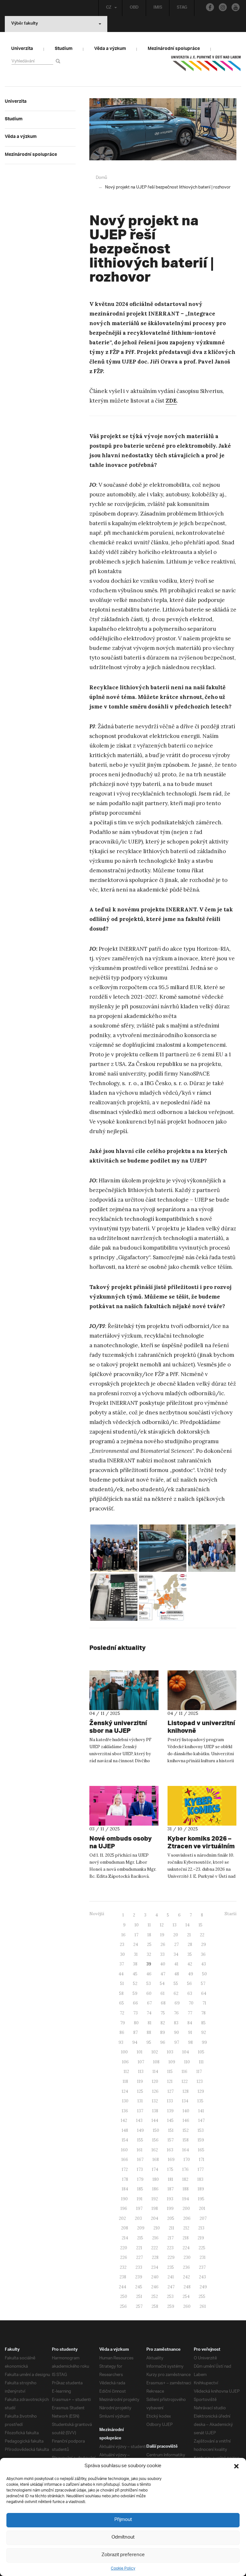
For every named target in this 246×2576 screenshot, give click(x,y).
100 (124, 2052)
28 (190, 1944)
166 (125, 2160)
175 (170, 2169)
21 (189, 1935)
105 (201, 2052)
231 (203, 2257)
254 (186, 2296)
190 (124, 2199)
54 (162, 1984)
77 (190, 2013)
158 (186, 2140)
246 (155, 2287)
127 (171, 2091)
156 (155, 2140)
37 (122, 1964)
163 (170, 2150)
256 (123, 2306)
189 (201, 2189)
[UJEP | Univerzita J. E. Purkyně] (206, 66)
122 (185, 2081)
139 (170, 2111)
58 (121, 1993)
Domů (101, 178)
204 (155, 2218)
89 (163, 2032)
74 (149, 2013)
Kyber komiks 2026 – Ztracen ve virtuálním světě (201, 1846)
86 (122, 2032)
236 (186, 2267)
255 (202, 2296)
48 (177, 1974)
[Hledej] (59, 61)
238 (123, 2277)
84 (190, 2023)
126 (155, 2091)
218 (186, 2238)
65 (122, 2003)
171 (202, 2160)
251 (139, 2296)
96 (163, 2042)
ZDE (171, 401)
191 (140, 2199)
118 (125, 2081)
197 (139, 2208)
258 (155, 2306)
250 (124, 2296)
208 (125, 2228)
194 (186, 2199)
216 (155, 2238)
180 (156, 2179)
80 (136, 2023)
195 (201, 2199)
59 (135, 1993)
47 (163, 1974)
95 (149, 2042)
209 (141, 2228)
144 (155, 2120)
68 (163, 2003)
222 (155, 2248)
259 (171, 2306)
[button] (236, 2466)
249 (203, 2287)
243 (202, 2277)
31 (136, 1954)
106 (125, 2062)
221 (139, 2248)
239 (139, 2277)
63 (190, 1993)
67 (149, 2003)
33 (162, 1954)
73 (135, 2013)
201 (202, 2208)
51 (122, 1984)
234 (155, 2267)
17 (136, 1935)
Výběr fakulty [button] (25, 24)
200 (186, 2208)
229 (171, 2257)
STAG (182, 8)
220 (124, 2248)
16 (123, 1935)
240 (155, 2277)
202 (122, 2218)
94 (135, 2042)
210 (157, 2228)
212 (186, 2228)
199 (170, 2208)
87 (135, 2032)
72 (122, 2013)
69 (177, 2003)
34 (176, 1954)
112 (126, 2072)
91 (190, 2032)
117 (199, 2072)
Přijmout (123, 2520)
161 (140, 2150)
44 (121, 1974)
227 (139, 2257)
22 (202, 1935)
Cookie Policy (123, 2568)
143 (139, 2120)
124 (125, 2091)
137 (140, 2111)
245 (139, 2287)
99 (204, 2042)
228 (155, 2257)
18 (149, 1935)
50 (205, 1974)
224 (186, 2248)
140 (186, 2111)
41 (176, 1964)
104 (186, 2052)
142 (124, 2120)
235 (171, 2267)
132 (155, 2101)
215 (140, 2238)
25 (149, 1944)
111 (201, 2062)
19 (162, 1935)
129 (201, 2091)
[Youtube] (236, 7)
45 (135, 1974)
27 (176, 1944)
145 (170, 2120)
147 (201, 2120)
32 (149, 1954)
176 (185, 2169)
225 (202, 2248)
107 (141, 2062)
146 (186, 2120)
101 (140, 2052)
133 (170, 2101)
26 (163, 1944)
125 (140, 2091)
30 (123, 1954)
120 (155, 2081)
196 (124, 2208)
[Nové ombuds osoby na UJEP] (124, 1806)
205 (171, 2218)
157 (171, 2140)
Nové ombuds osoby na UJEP (121, 1842)
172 (125, 2169)
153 (201, 2130)
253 (170, 2296)
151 (171, 2130)
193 (170, 2199)
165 (201, 2150)
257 (139, 2306)
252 (155, 2296)
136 (125, 2111)
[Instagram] (223, 7)
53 (149, 1984)
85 (203, 2023)
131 (140, 2101)
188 (186, 2189)
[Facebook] (210, 7)
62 (176, 1993)
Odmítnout (123, 2537)
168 (156, 2160)
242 (186, 2277)
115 (170, 2072)
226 (124, 2257)
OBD (134, 8)
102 (155, 2052)
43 (204, 1964)
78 (203, 2013)
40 (163, 1964)
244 (123, 2287)
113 (141, 2072)
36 (203, 1954)
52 (135, 1984)
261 (203, 2306)
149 (140, 2130)
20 (176, 1935)
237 (202, 2267)
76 (176, 2013)
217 (171, 2238)
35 (190, 1954)
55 (176, 1984)
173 (140, 2169)
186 (155, 2189)
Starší (230, 1914)
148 (125, 2130)
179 (140, 2179)
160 (124, 2150)
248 (187, 2287)
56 (189, 1984)
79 (123, 2023)
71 (204, 2003)
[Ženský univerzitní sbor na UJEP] (124, 1690)
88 (149, 2032)
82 (163, 2023)
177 (201, 2169)
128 (186, 2091)
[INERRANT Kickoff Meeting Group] (114, 1548)
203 (138, 2218)
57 (203, 1984)
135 (200, 2101)
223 (170, 2248)
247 (171, 2287)
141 (201, 2111)
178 (125, 2179)
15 (201, 1925)
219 (201, 2238)
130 (125, 2101)
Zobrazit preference (123, 2555)
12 (162, 1925)
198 (155, 2208)
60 (149, 1993)
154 (125, 2140)
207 (203, 2218)
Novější (97, 1914)
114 (155, 2072)
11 (149, 1925)
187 (171, 2189)
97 (177, 2042)
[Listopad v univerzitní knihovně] (202, 1690)
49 (191, 1974)
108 (156, 2062)
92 (204, 2032)
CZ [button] (109, 8)
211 (172, 2228)
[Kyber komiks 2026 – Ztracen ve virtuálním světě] (202, 1806)
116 (184, 2072)
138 (155, 2111)
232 (123, 2267)
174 (155, 2169)
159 (201, 2140)
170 (187, 2160)
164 (186, 2150)
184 (125, 2189)
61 (163, 1993)
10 (137, 1925)
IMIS (158, 8)
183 (200, 2179)
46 (149, 1974)
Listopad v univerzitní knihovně (201, 1727)
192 (155, 2199)
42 (190, 1964)
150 (156, 2130)
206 (187, 2218)
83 (176, 2023)
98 (190, 2042)
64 (204, 1993)
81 (150, 2023)
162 (155, 2150)
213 (201, 2228)
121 (170, 2081)
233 (139, 2267)
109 (172, 2062)
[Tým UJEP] (212, 1548)
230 (187, 2257)
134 (185, 2101)
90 (176, 2032)
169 (171, 2160)
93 (121, 2042)
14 (188, 1925)
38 (135, 1964)
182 (185, 2179)
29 (204, 1944)
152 (186, 2130)
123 (200, 2081)
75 (163, 2013)
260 (187, 2306)
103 (170, 2052)
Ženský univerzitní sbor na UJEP (118, 1727)
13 (175, 1925)
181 (171, 2179)
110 (187, 2062)
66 (135, 2003)
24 (136, 1944)
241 (171, 2277)
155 (140, 2140)
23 (122, 1944)
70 (191, 2003)
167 (140, 2160)
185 (140, 2189)
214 (125, 2238)
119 (140, 2081)
